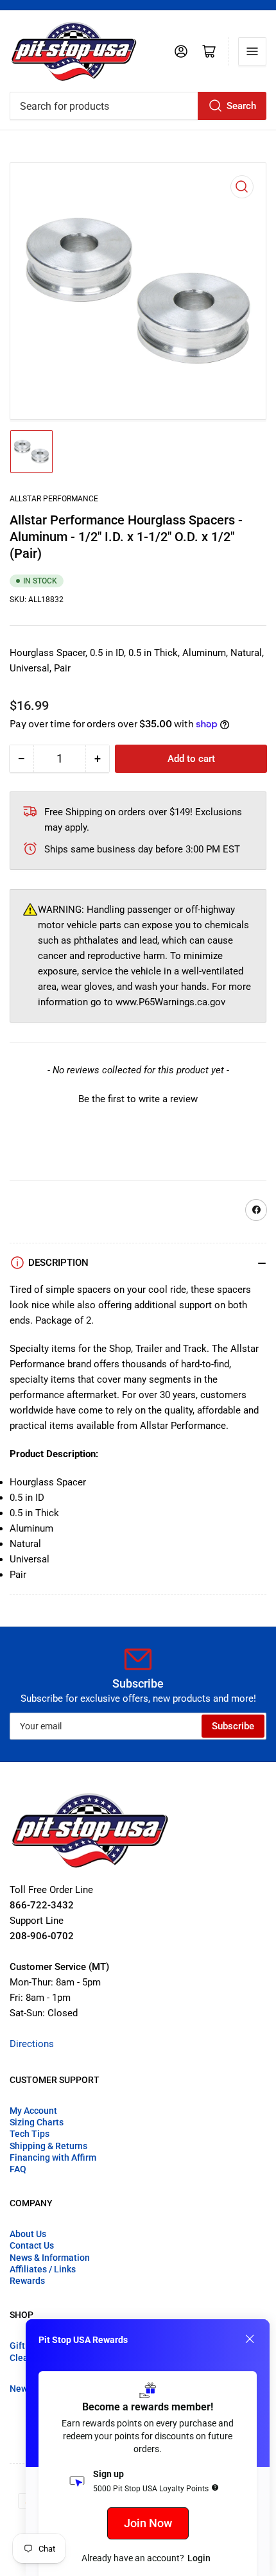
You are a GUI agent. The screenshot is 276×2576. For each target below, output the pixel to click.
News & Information (50, 2258)
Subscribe (233, 1726)
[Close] (250, 2339)
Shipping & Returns (48, 2146)
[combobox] (138, 106)
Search (241, 106)
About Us (28, 2234)
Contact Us (32, 2245)
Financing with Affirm (53, 2157)
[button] (138, 1098)
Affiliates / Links (43, 2269)
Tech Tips (30, 2134)
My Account (33, 2111)
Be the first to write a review (138, 1099)
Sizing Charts (37, 2122)
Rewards (27, 2281)
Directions (32, 2044)
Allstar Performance (54, 499)
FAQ (18, 2169)
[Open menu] (252, 51)
